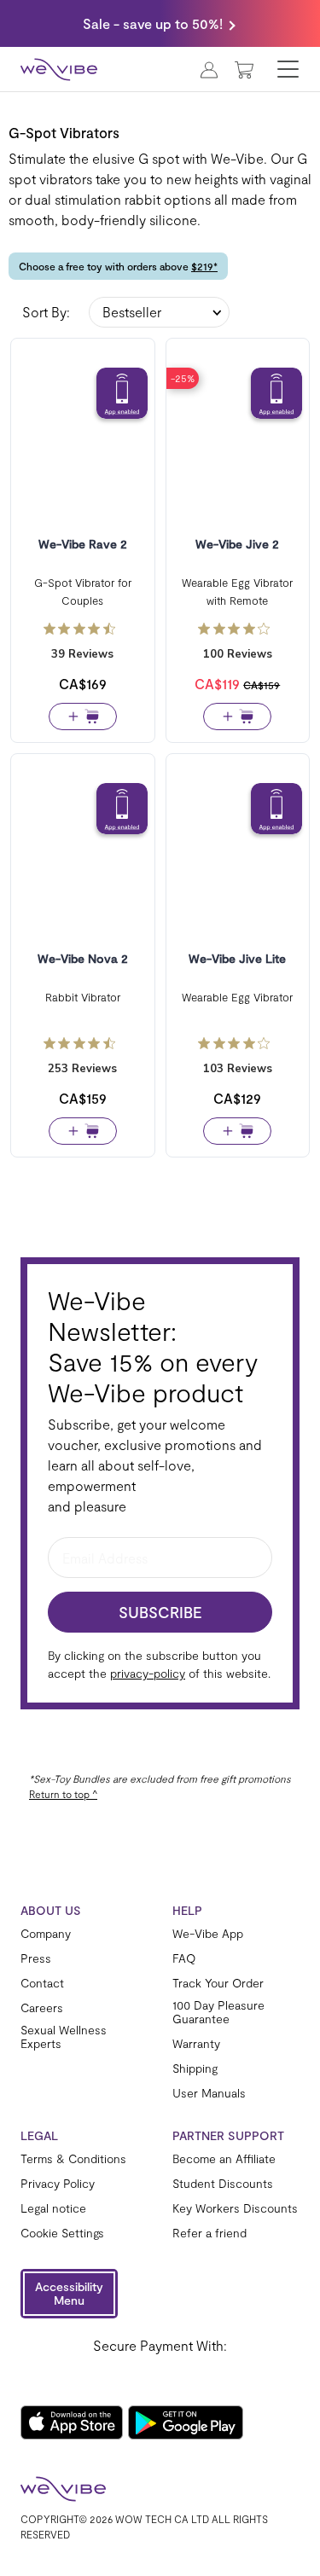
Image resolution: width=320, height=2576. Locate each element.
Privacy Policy (58, 2184)
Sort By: (46, 312)
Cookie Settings (62, 2233)
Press (36, 1958)
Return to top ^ (63, 1794)
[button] (69, 2294)
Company (46, 1934)
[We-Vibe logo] (59, 69)
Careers (42, 2008)
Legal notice (53, 2208)
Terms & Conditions (73, 2159)
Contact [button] (42, 1983)
